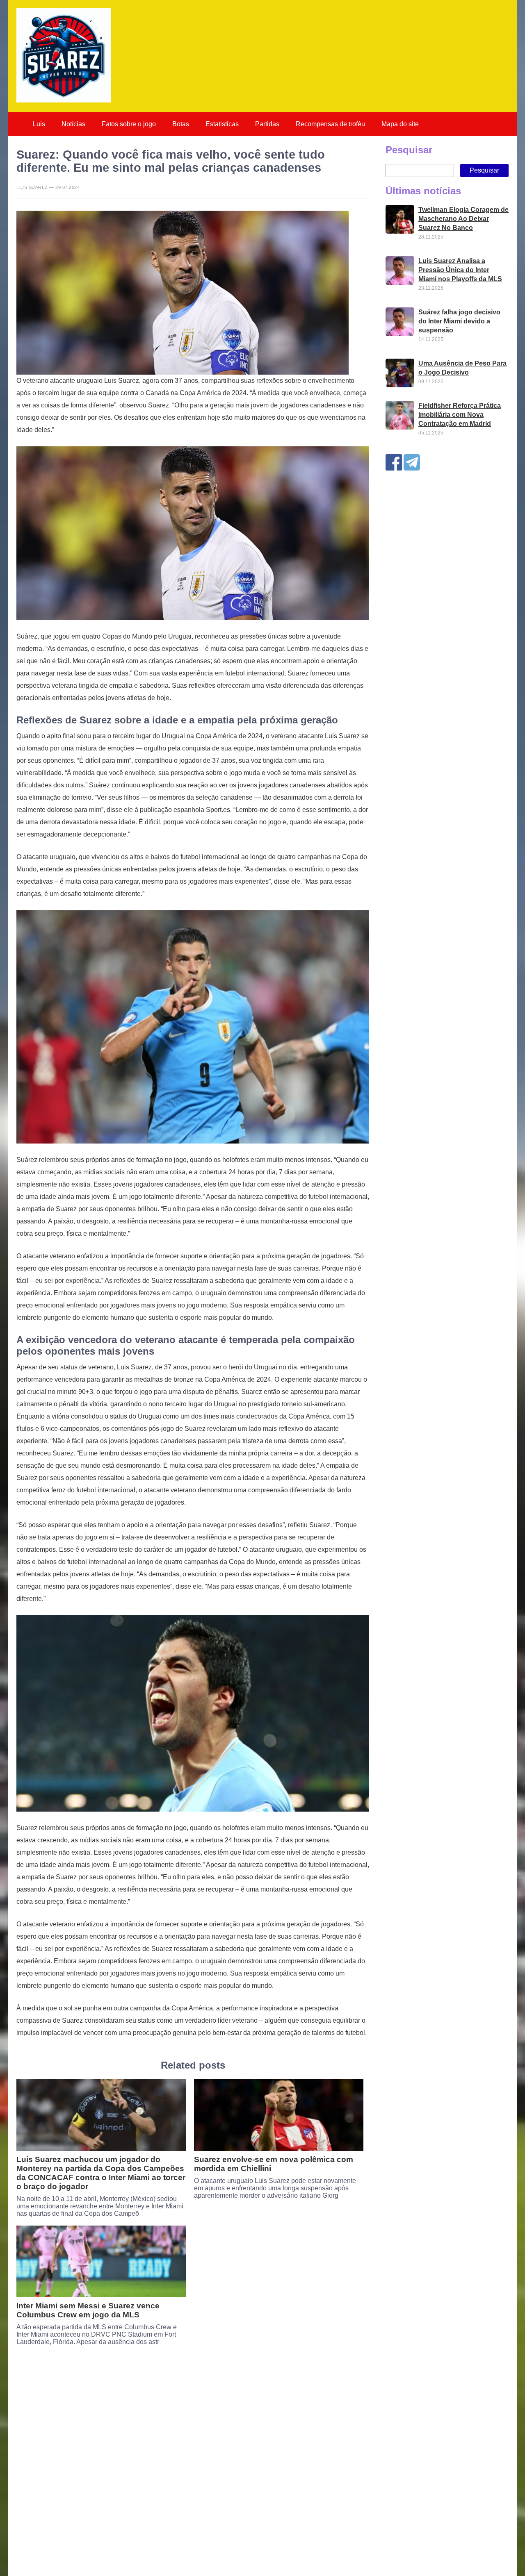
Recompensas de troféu (330, 124)
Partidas (267, 124)
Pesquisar (409, 150)
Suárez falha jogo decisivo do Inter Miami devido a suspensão (459, 321)
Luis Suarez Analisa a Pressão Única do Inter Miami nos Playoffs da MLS (460, 270)
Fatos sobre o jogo (129, 124)
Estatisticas (222, 124)
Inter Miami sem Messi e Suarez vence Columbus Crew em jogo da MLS (88, 2310)
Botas (181, 124)
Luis (39, 124)
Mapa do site (400, 124)
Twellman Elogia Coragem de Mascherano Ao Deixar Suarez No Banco (463, 219)
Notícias (73, 124)
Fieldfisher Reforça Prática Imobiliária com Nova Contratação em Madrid (460, 415)
